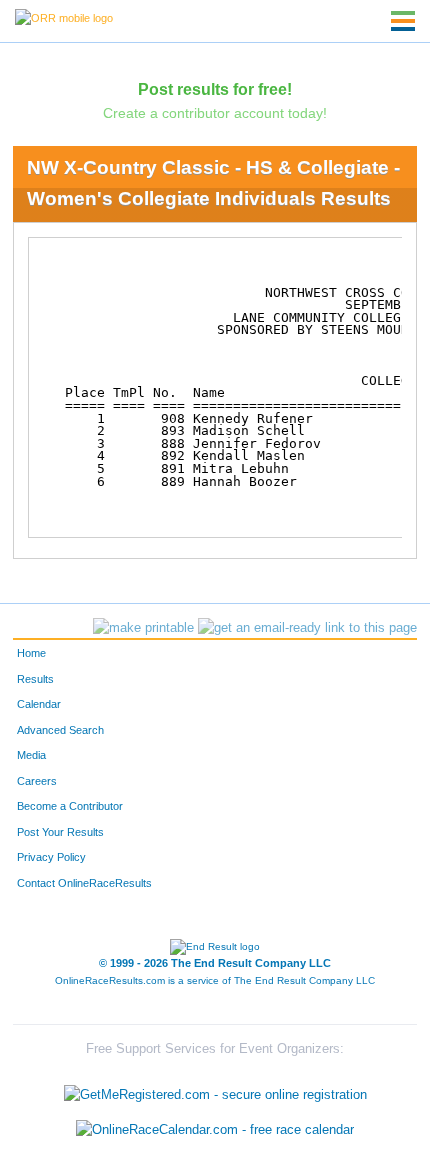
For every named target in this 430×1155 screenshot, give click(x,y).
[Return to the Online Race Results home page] (64, 17)
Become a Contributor (70, 806)
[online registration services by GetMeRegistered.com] (215, 1089)
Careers (37, 781)
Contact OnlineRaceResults (84, 883)
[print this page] (143, 628)
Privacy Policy (51, 857)
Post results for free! (215, 89)
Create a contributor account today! (215, 113)
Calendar (39, 704)
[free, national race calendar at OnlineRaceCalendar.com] (215, 1129)
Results (35, 679)
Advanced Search (60, 730)
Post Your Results (60, 832)
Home (31, 653)
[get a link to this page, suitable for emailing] (307, 628)
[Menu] (403, 21)
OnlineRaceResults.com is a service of (215, 980)
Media (31, 755)
